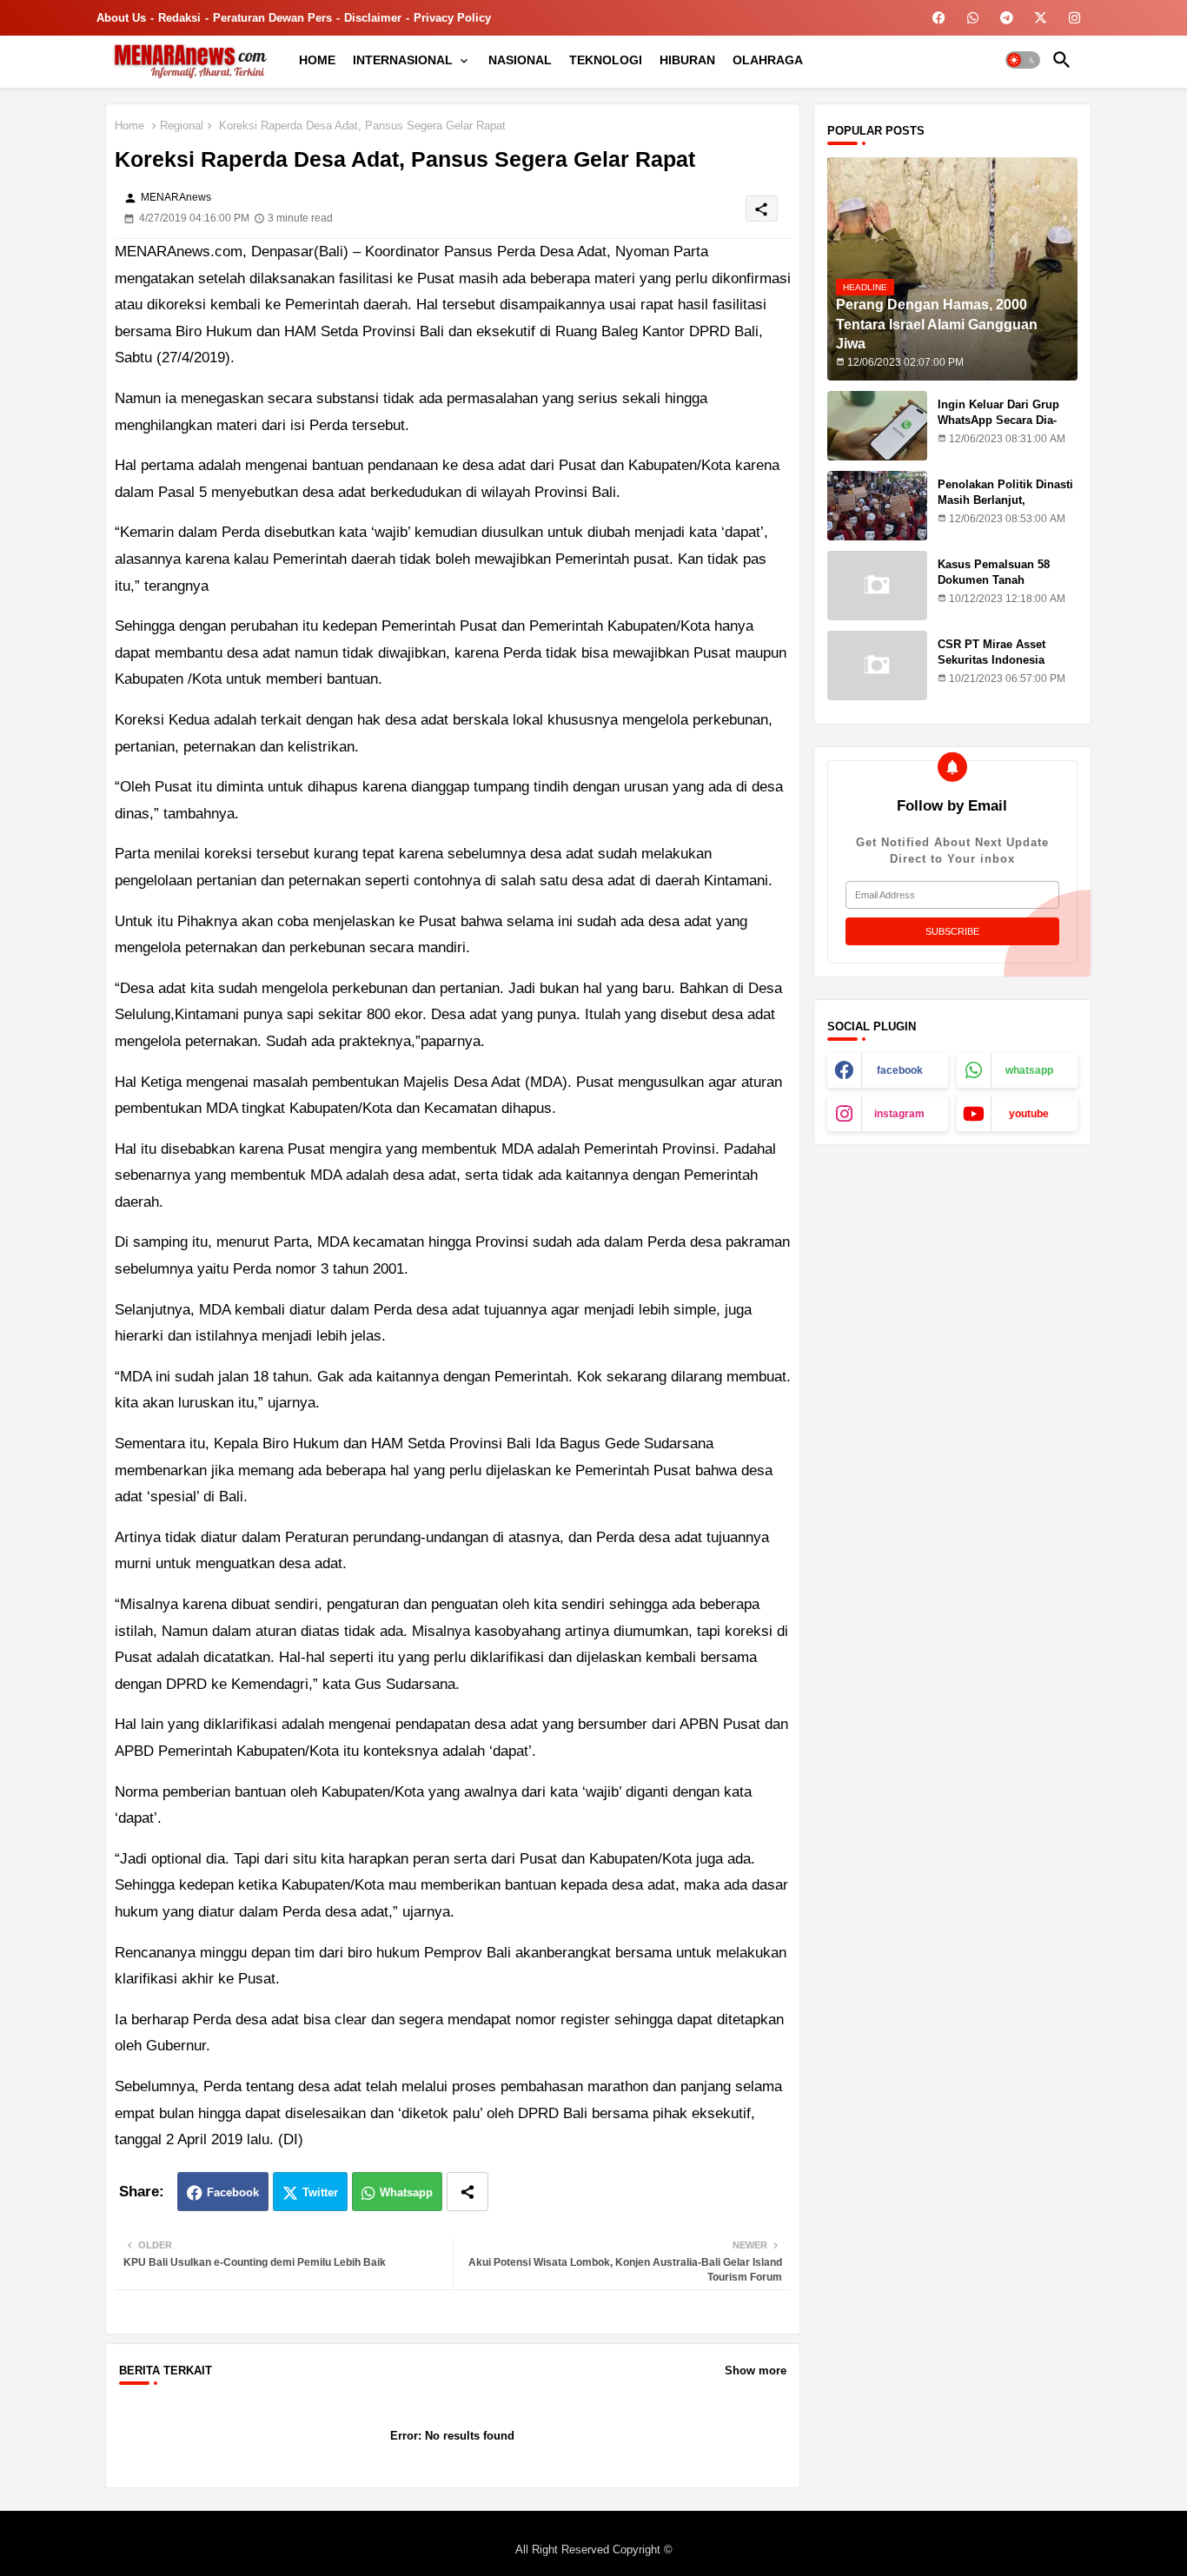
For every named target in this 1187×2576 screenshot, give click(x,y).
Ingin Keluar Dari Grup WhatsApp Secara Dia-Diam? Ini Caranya (998, 420)
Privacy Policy (452, 18)
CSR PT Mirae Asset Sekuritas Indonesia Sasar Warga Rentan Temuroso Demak (992, 668)
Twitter (320, 2192)
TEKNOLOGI (606, 60)
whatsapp (1029, 1070)
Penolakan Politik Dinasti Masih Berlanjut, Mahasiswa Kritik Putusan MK (1007, 508)
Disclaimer (373, 18)
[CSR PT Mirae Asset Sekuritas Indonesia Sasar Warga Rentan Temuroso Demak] (877, 666)
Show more (756, 2371)
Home (129, 126)
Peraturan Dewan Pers (272, 18)
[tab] (317, 60)
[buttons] (939, 18)
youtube (1029, 1114)
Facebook (233, 2192)
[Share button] (468, 2192)
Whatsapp (406, 2192)
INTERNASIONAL (403, 60)
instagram (899, 1114)
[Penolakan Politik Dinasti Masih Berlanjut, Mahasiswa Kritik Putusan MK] (877, 506)
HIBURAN (687, 60)
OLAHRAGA (768, 60)
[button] (1023, 60)
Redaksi (179, 18)
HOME (317, 60)
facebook (900, 1070)
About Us (121, 18)
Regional (182, 126)
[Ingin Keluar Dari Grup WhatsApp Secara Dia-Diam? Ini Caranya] (877, 426)
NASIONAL (520, 60)
